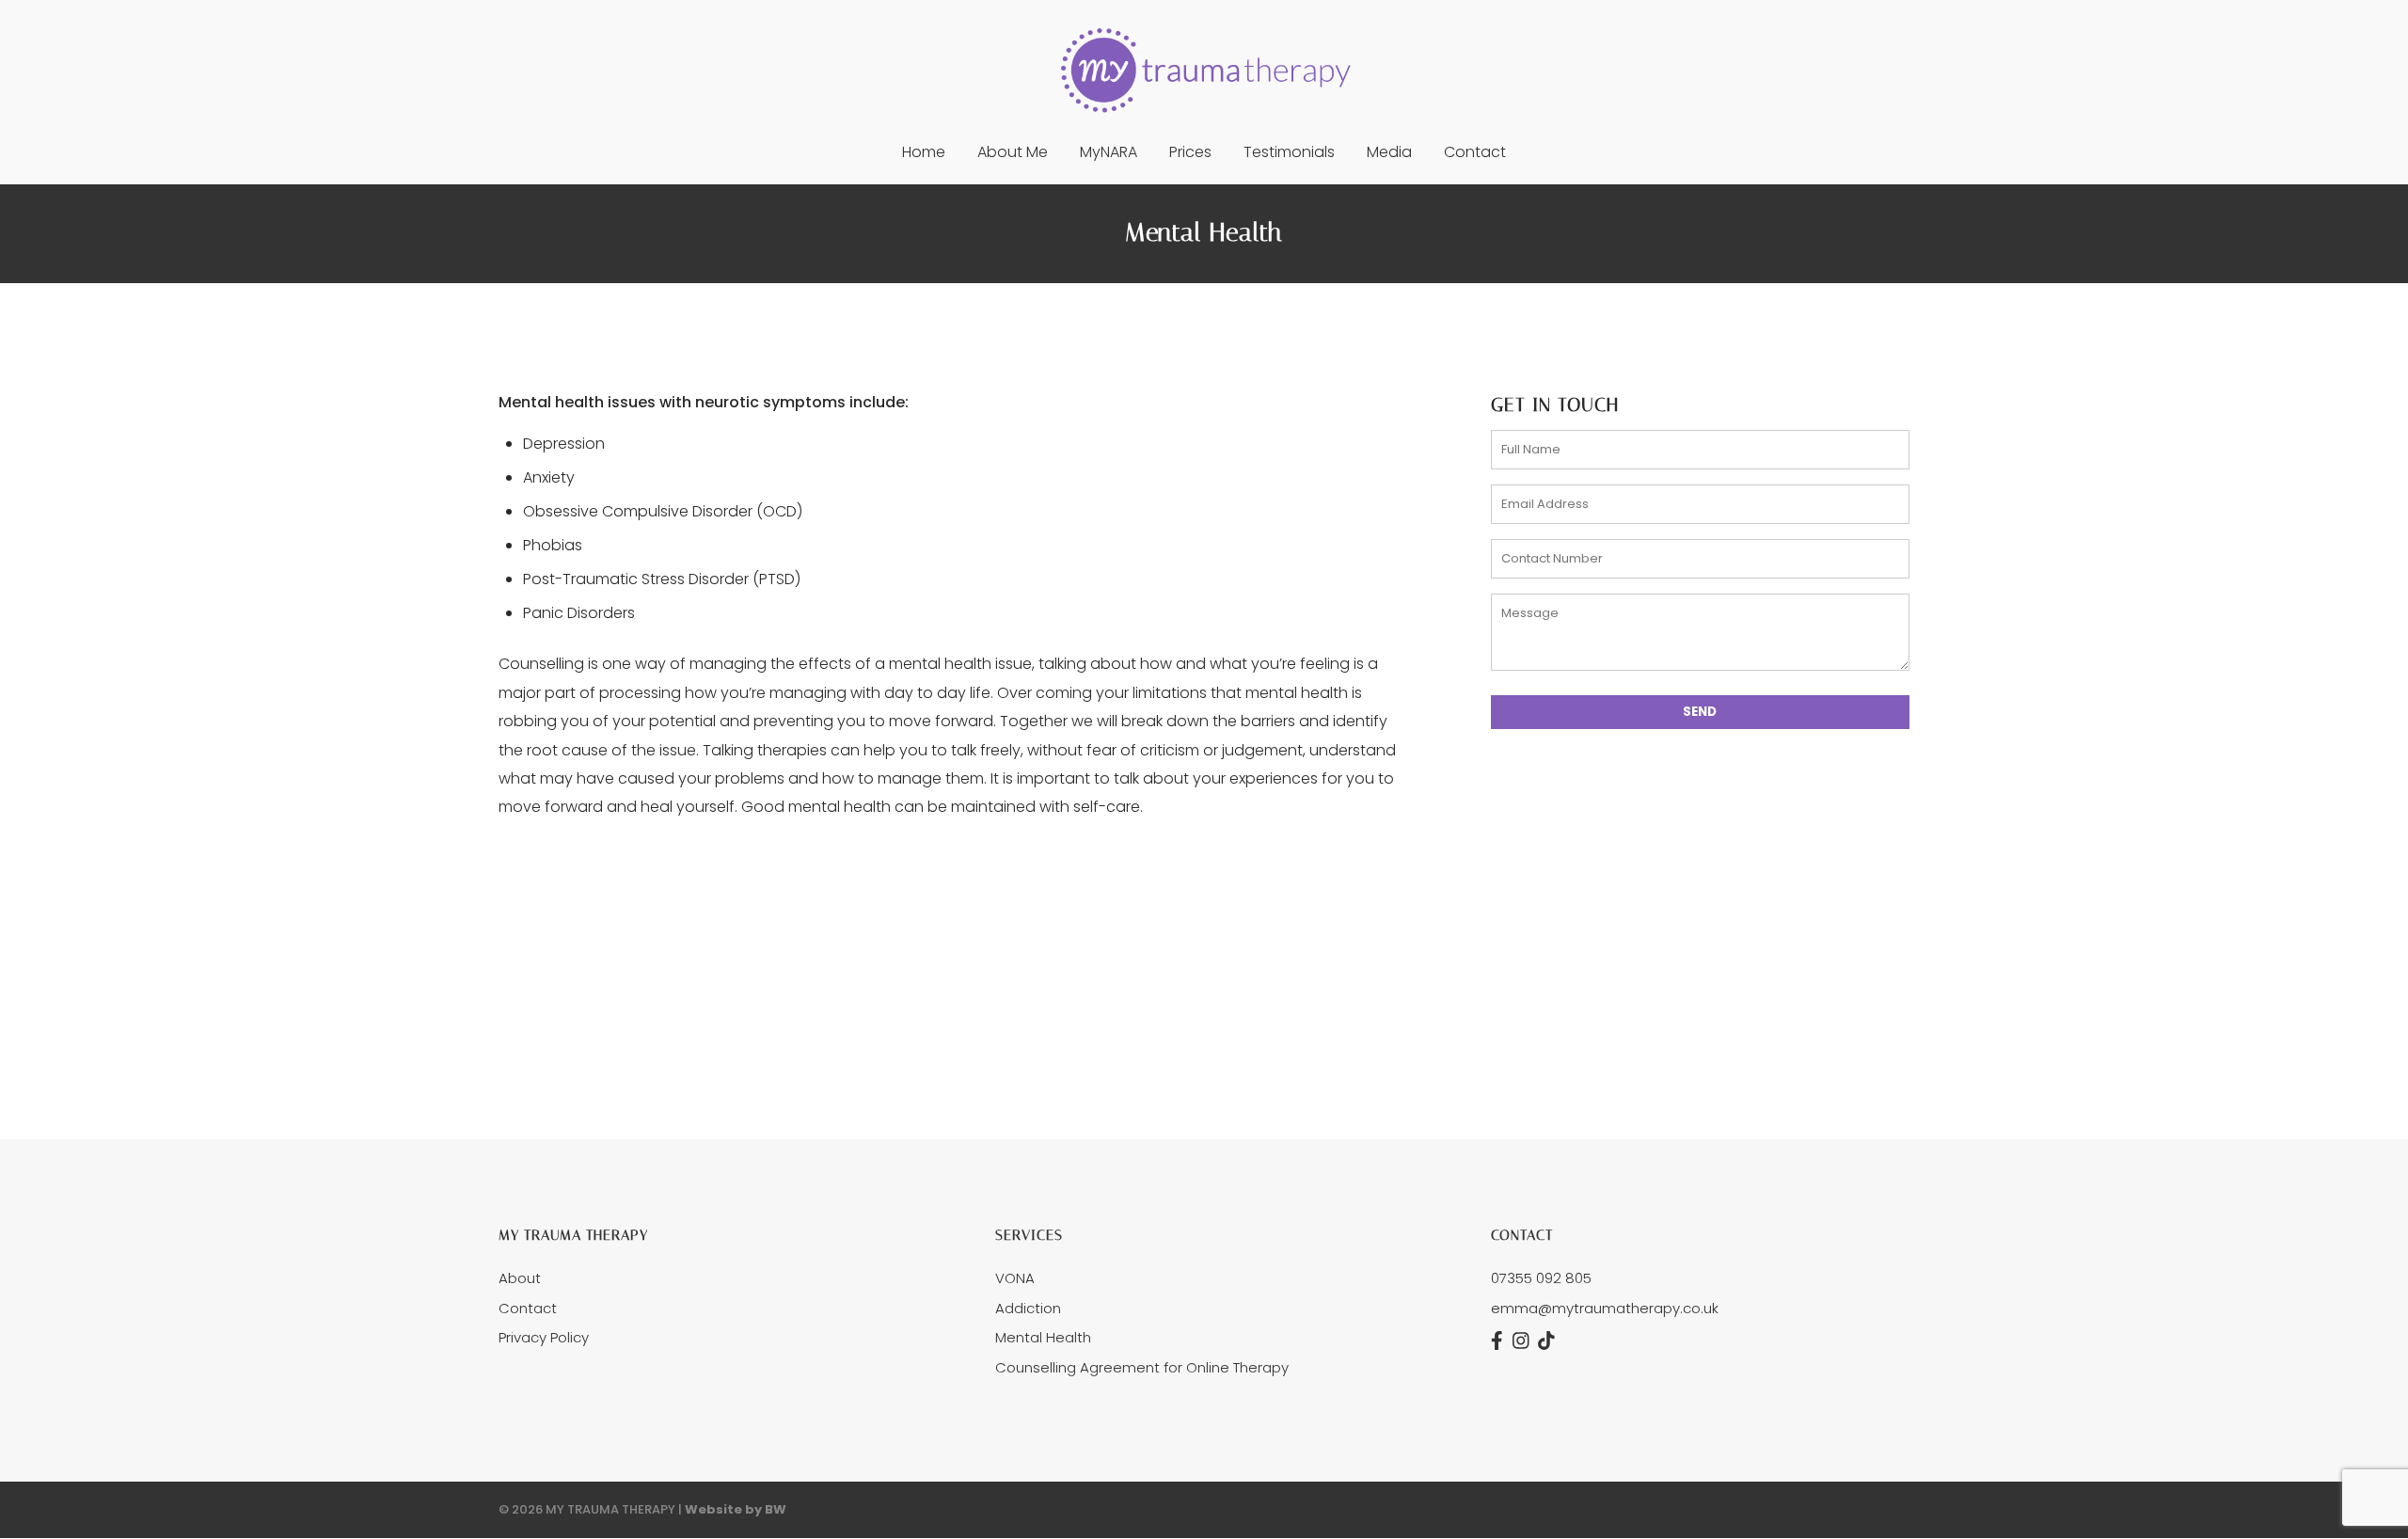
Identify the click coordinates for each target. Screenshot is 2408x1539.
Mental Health (1043, 1337)
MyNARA (1109, 154)
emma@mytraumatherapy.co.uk (1605, 1308)
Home (924, 154)
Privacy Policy (544, 1337)
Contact (1475, 154)
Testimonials (1289, 154)
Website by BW (736, 1509)
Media (1389, 154)
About (520, 1278)
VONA (1015, 1278)
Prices (1190, 154)
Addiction (1028, 1308)
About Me (1013, 154)
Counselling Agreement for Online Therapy (1142, 1367)
